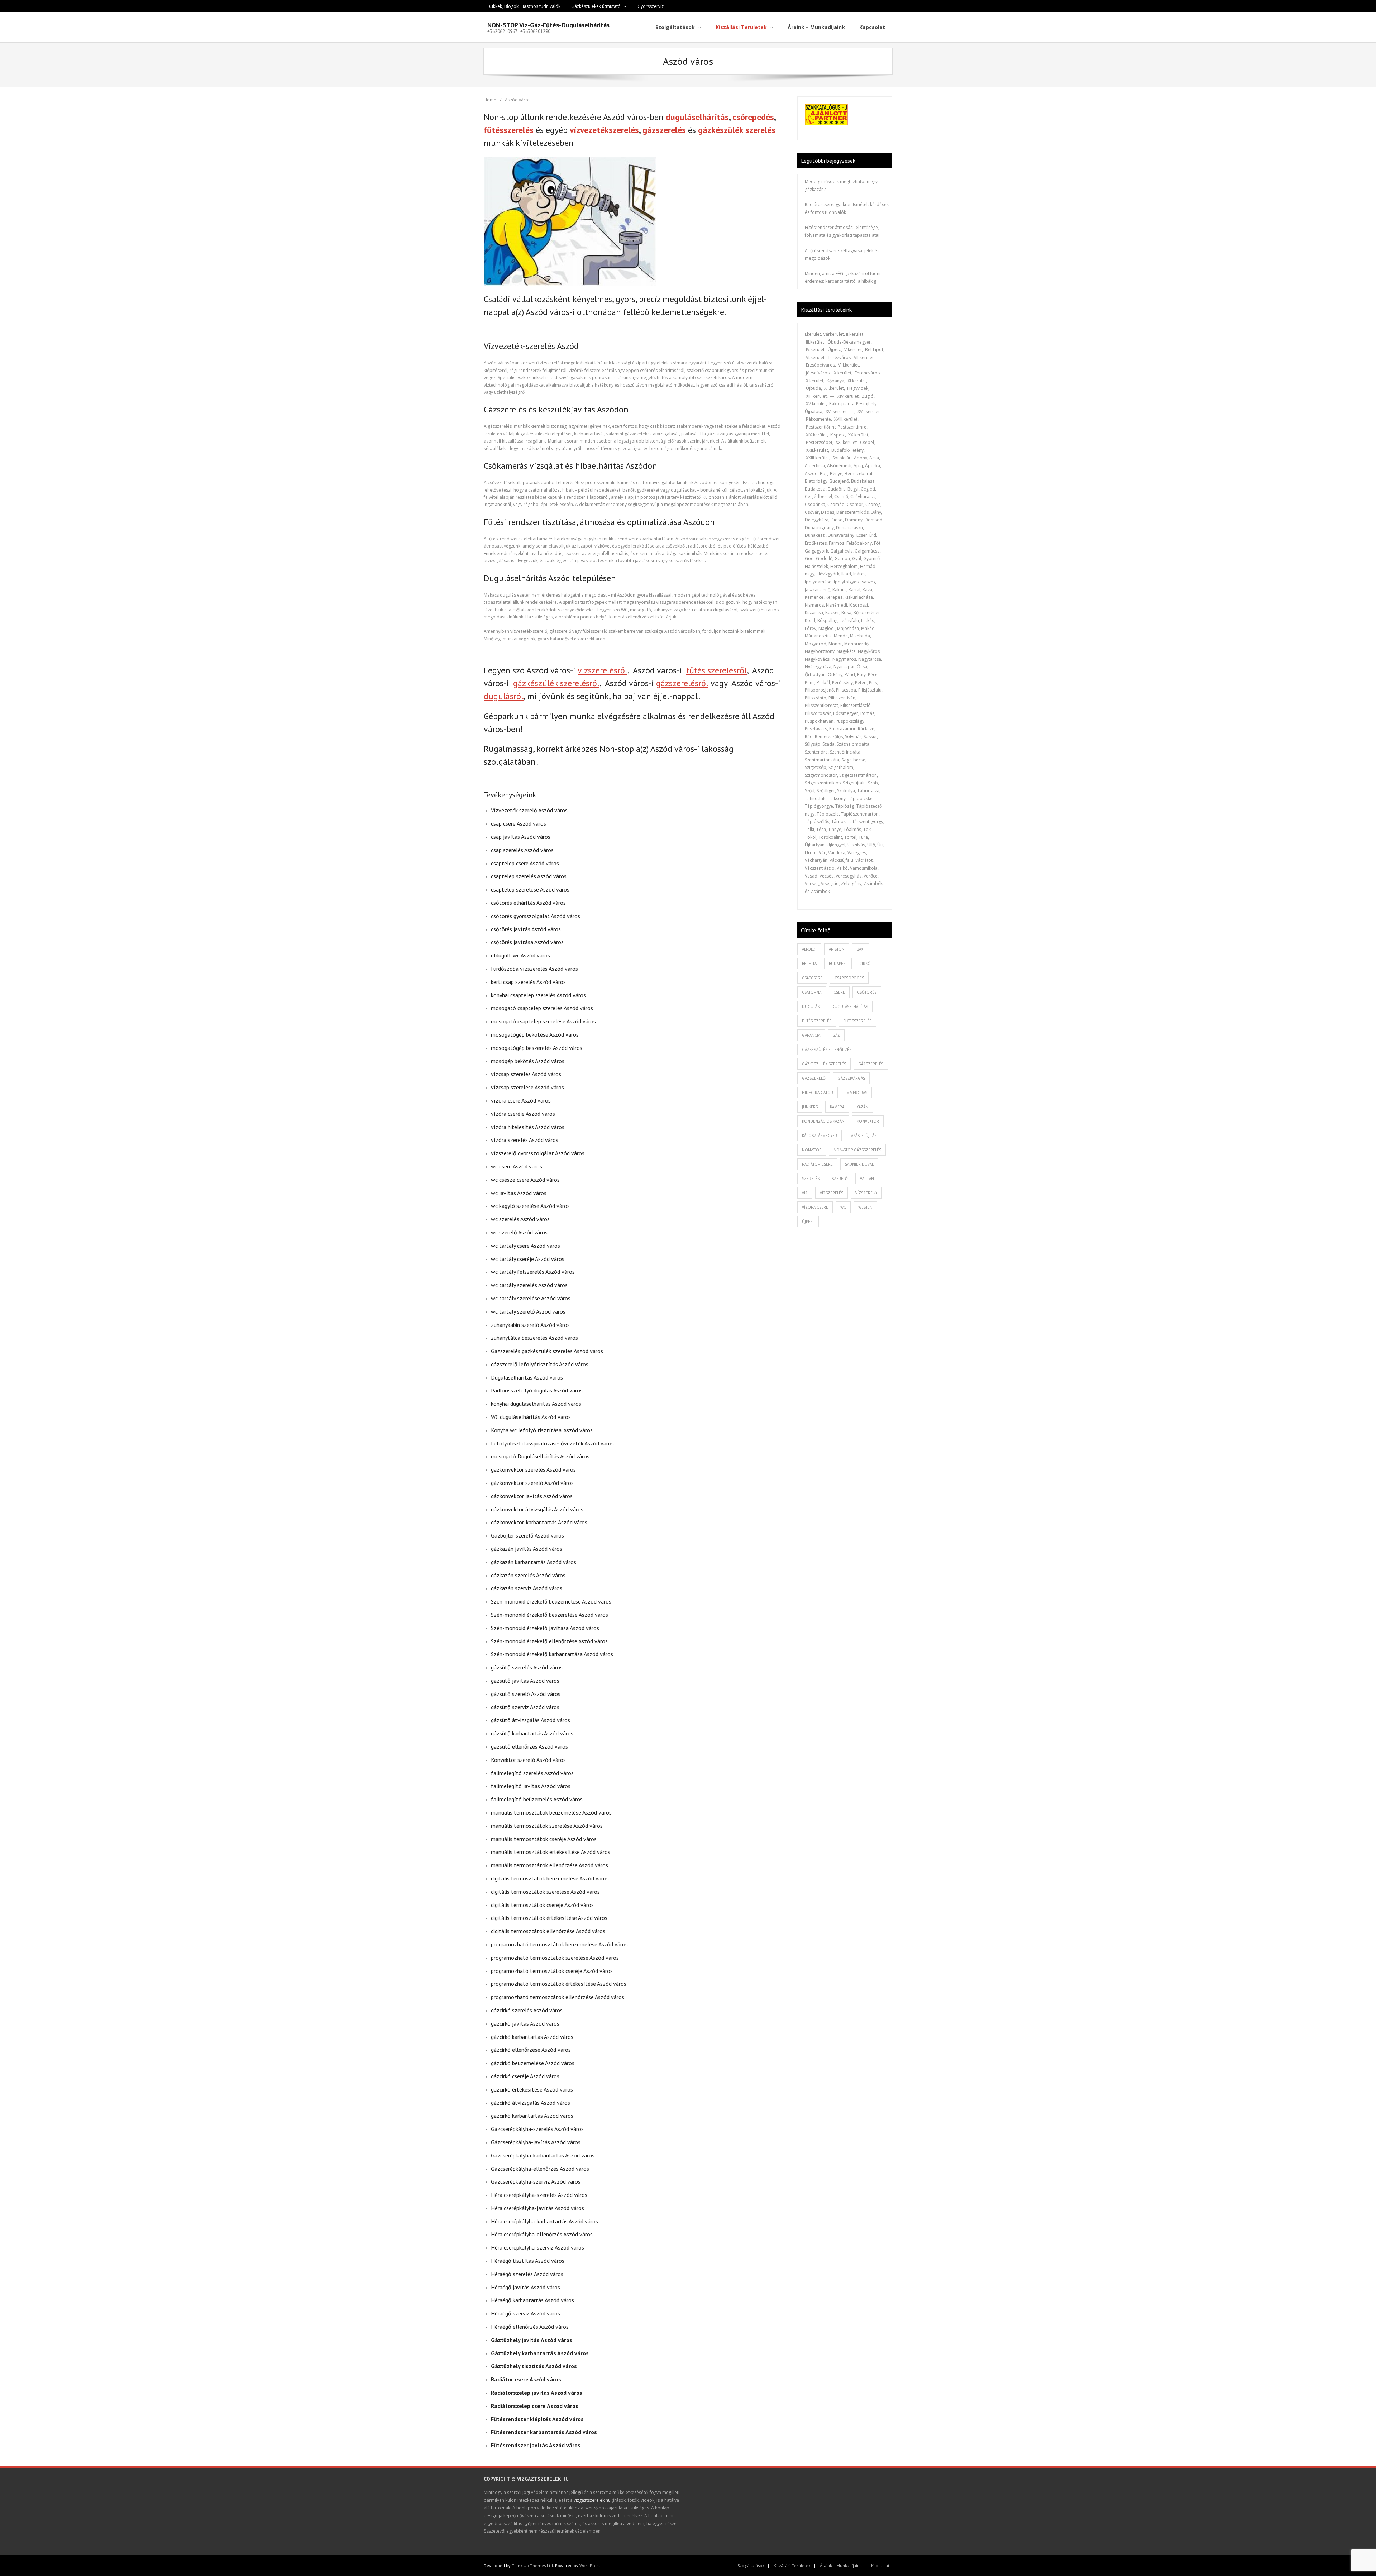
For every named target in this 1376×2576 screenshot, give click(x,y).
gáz (836, 1035)
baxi (861, 949)
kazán (862, 1107)
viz (805, 1193)
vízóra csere (815, 1207)
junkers (810, 1107)
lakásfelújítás (863, 1136)
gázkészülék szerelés (737, 130)
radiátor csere (817, 1164)
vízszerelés (832, 1193)
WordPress (590, 2565)
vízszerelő (866, 1193)
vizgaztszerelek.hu (592, 2500)
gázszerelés (664, 130)
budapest (838, 964)
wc (843, 1207)
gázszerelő (814, 1078)
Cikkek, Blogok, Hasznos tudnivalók (525, 6)
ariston (837, 949)
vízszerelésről (603, 670)
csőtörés (867, 992)
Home (490, 100)
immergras (856, 1093)
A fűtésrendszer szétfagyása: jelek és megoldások (842, 255)
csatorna (812, 992)
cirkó (865, 964)
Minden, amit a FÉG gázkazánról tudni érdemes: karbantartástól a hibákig (843, 278)
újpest (808, 1222)
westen (865, 1207)
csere (839, 992)
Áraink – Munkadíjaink (841, 2565)
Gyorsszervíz (651, 6)
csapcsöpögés (849, 978)
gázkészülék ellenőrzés (827, 1050)
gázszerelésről (682, 683)
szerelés (811, 1179)
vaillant (868, 1179)
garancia (811, 1035)
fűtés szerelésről (716, 670)
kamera (837, 1107)
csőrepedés (753, 117)
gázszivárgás (851, 1078)
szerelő (840, 1179)
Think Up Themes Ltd (532, 2565)
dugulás (811, 1007)
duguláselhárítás (697, 117)
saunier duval (859, 1164)
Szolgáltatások (751, 2565)
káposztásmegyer (820, 1136)
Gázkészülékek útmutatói (596, 6)
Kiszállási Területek (792, 2565)
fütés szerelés (817, 1021)
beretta (809, 964)
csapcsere (812, 978)
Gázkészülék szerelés (824, 1064)
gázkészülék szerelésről (556, 683)
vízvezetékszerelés (604, 130)
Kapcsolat (880, 2565)
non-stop (812, 1150)
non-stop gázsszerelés (857, 1150)
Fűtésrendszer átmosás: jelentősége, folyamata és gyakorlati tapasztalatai (842, 231)
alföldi (809, 949)
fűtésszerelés (509, 130)
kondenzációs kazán (823, 1121)
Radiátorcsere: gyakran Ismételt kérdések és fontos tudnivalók (847, 208)
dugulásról (504, 696)
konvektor (868, 1121)
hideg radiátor (818, 1093)
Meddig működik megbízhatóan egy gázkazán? (841, 185)
